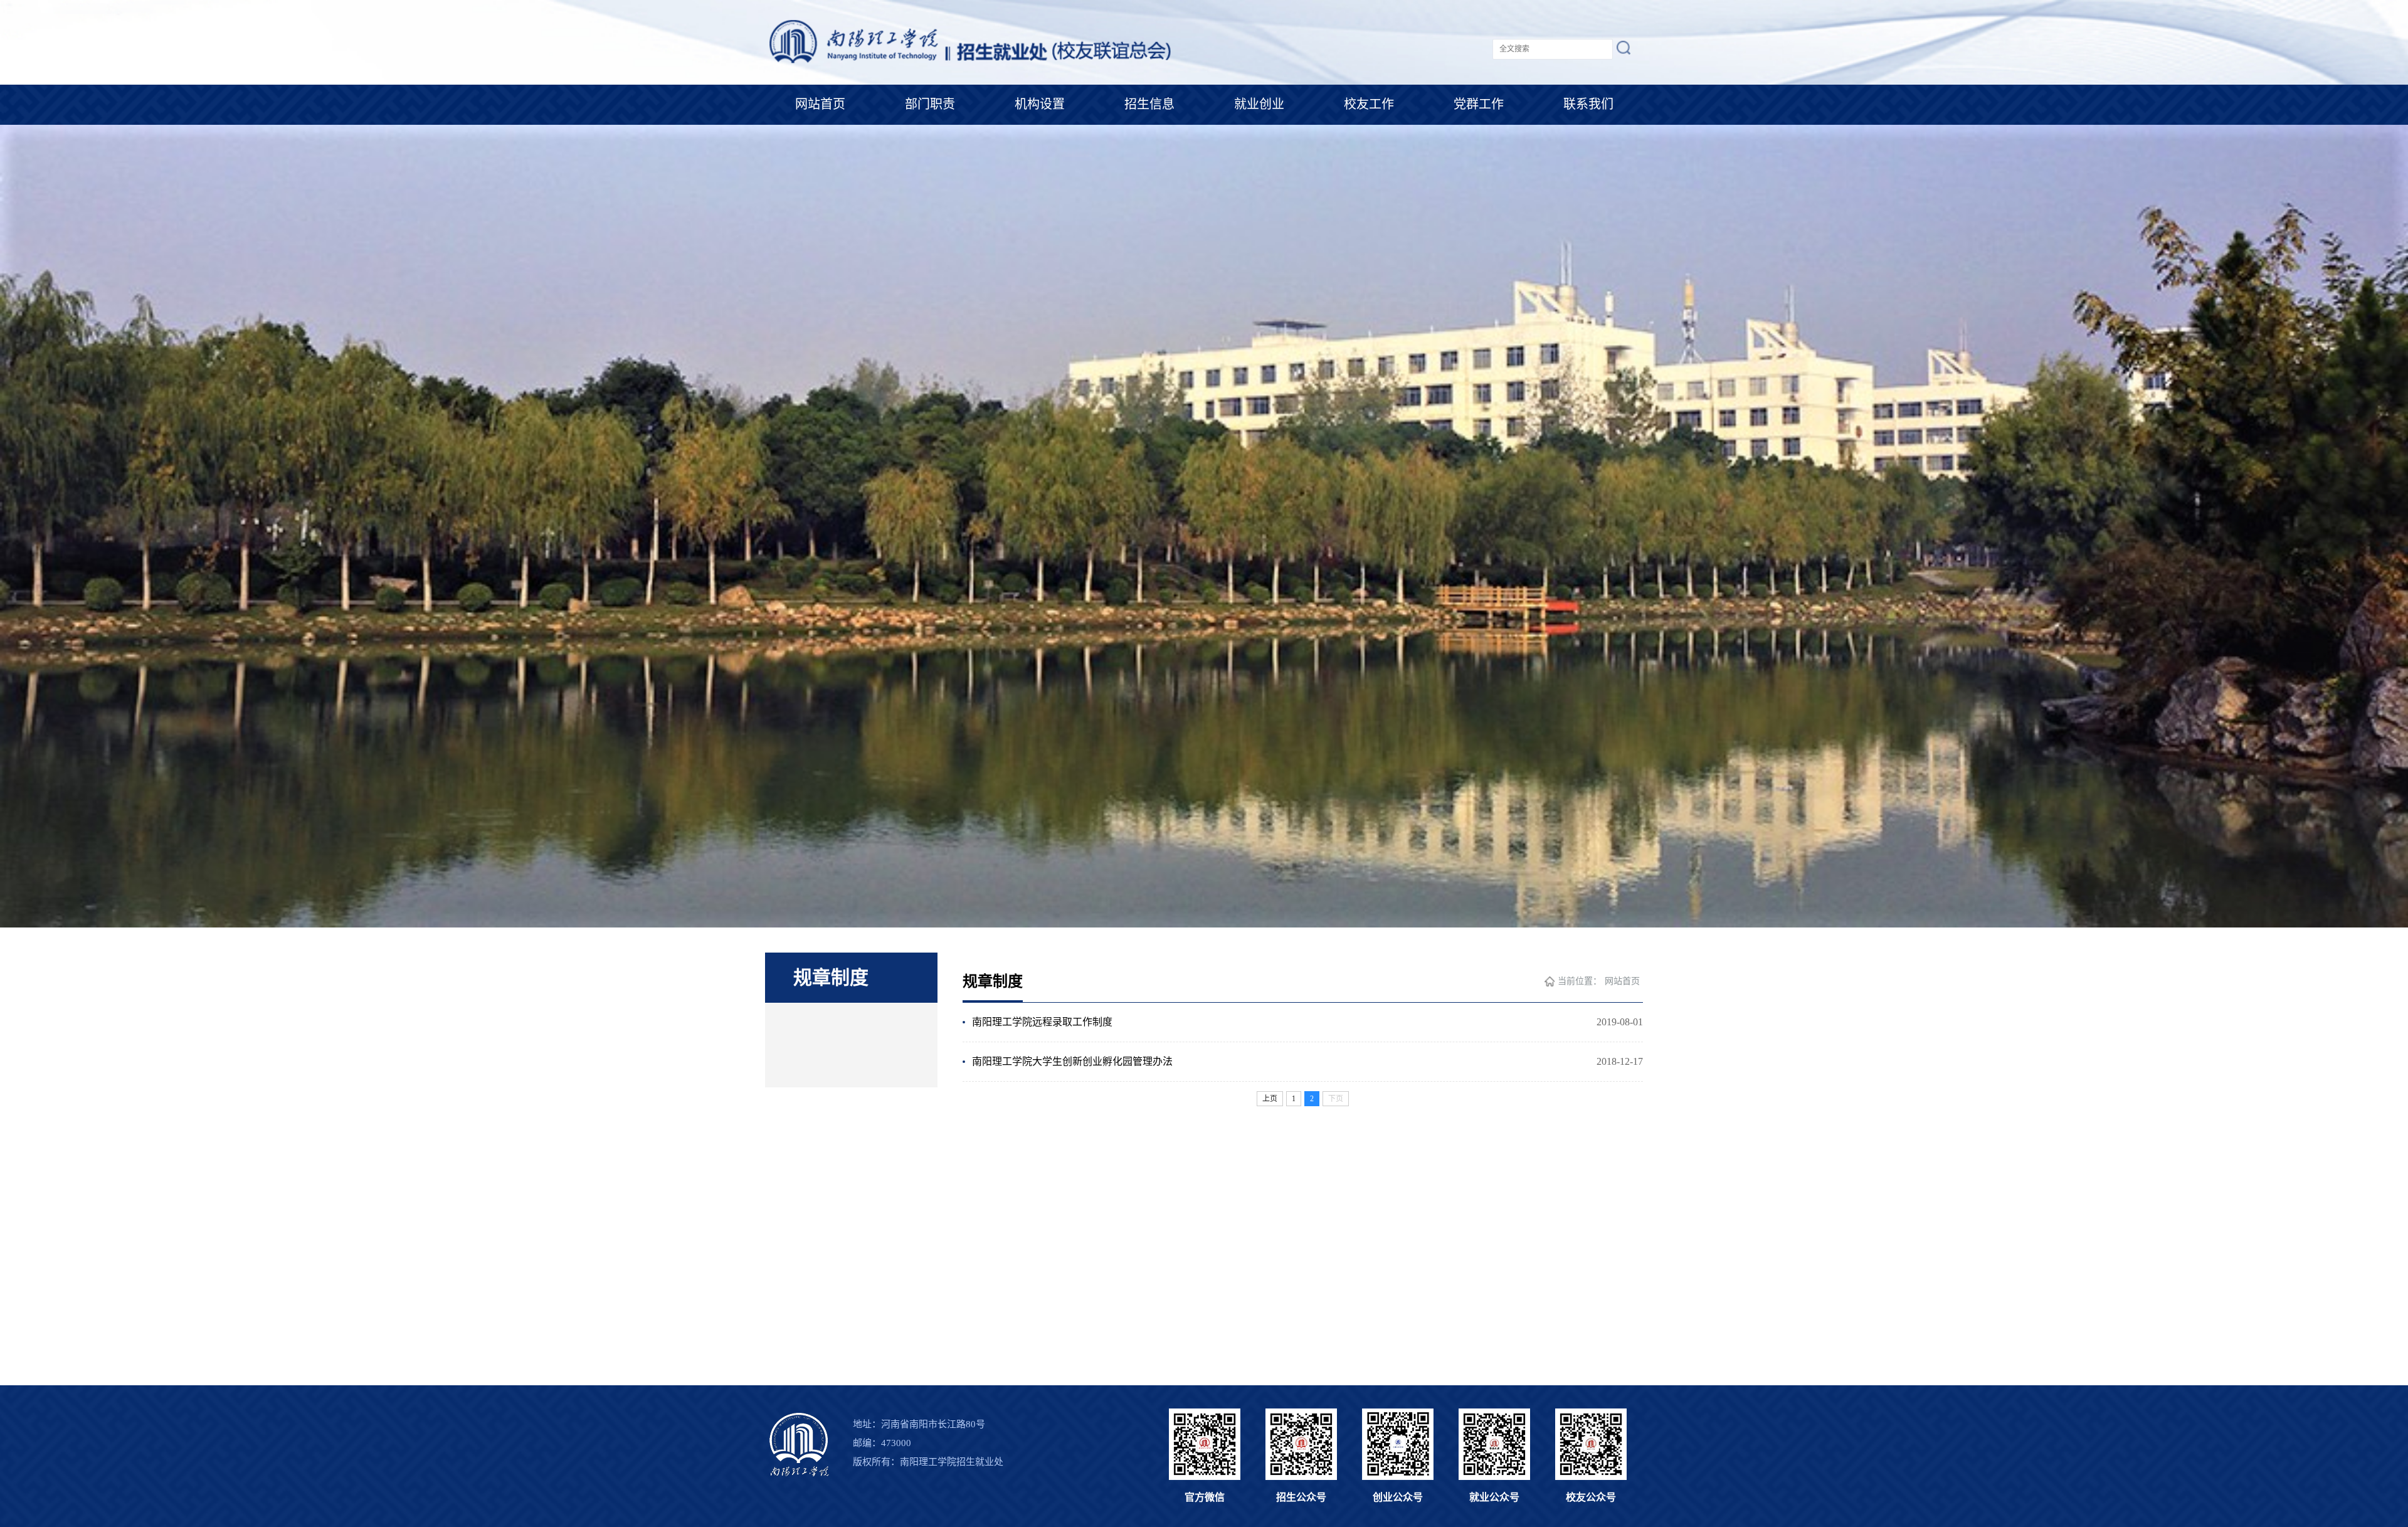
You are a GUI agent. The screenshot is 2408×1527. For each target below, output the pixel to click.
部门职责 (930, 104)
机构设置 (1040, 104)
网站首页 (820, 104)
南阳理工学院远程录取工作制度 (1042, 1022)
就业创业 (1259, 104)
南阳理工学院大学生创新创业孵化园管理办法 (1072, 1061)
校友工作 (1369, 104)
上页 (1270, 1099)
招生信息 (1149, 104)
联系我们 (1588, 104)
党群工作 (1479, 104)
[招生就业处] (971, 66)
